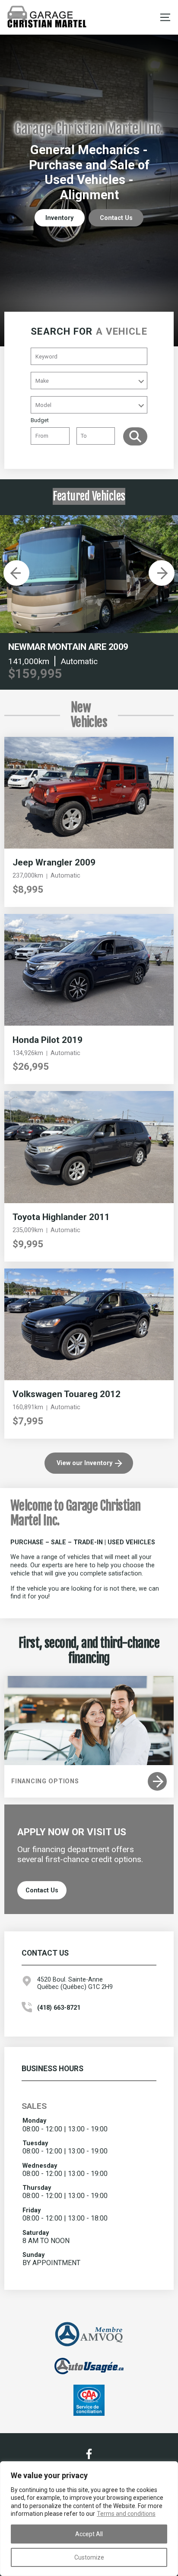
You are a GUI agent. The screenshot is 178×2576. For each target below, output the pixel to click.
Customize (89, 2557)
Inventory (59, 218)
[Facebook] (89, 2454)
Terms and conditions (126, 2514)
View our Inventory (84, 1463)
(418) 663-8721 (59, 2008)
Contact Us (116, 218)
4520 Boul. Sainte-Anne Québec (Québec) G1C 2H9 (75, 1983)
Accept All (89, 2534)
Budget (40, 420)
